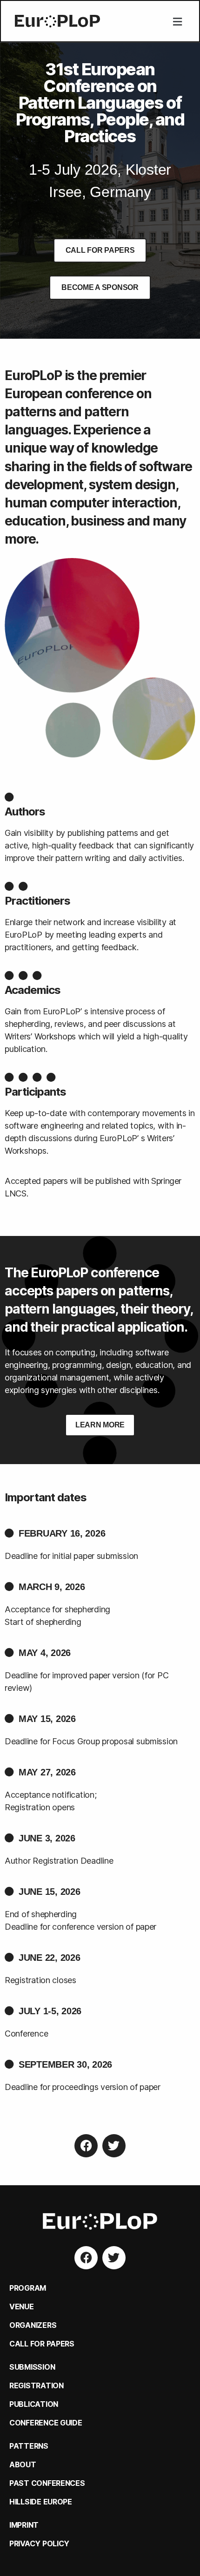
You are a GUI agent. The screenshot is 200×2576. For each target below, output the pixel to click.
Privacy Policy (39, 2543)
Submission (32, 2367)
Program (28, 2288)
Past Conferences (47, 2483)
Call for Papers (42, 2344)
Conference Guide (46, 2423)
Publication (34, 2404)
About (23, 2464)
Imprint (24, 2525)
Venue (22, 2307)
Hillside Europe (41, 2502)
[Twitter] (114, 2146)
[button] (177, 22)
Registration (37, 2385)
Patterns (29, 2446)
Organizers (33, 2325)
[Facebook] (86, 2146)
